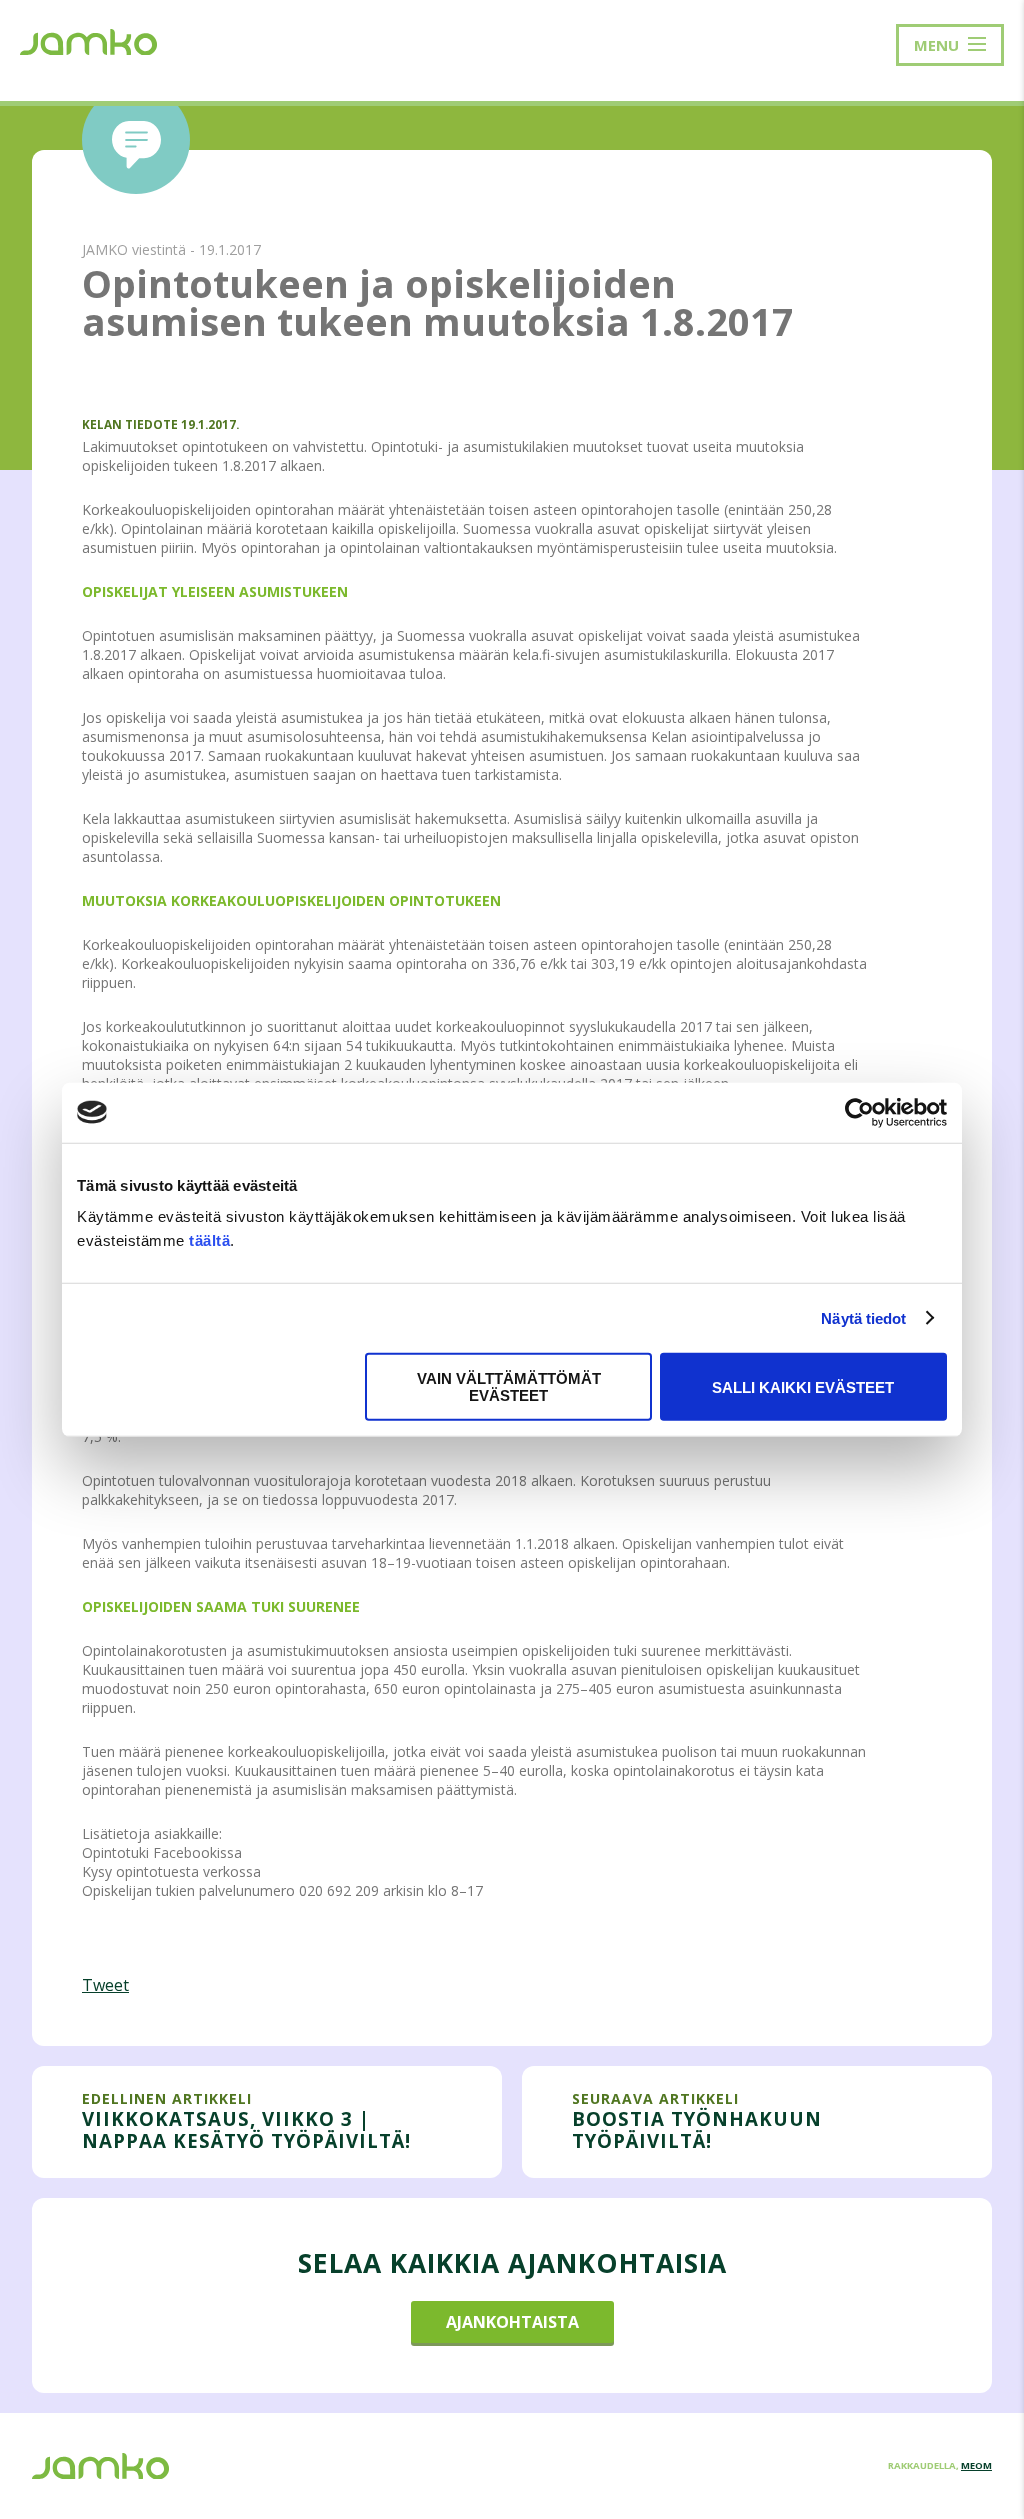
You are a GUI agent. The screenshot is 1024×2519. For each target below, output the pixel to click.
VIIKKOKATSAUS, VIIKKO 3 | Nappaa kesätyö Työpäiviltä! (246, 2129)
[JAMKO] (88, 40)
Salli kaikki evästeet (803, 1386)
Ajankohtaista (512, 2322)
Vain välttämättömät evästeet (509, 1387)
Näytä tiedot (863, 1317)
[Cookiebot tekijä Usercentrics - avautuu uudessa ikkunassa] (859, 1112)
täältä (209, 1240)
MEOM (976, 2465)
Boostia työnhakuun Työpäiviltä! (697, 2129)
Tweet (105, 1985)
